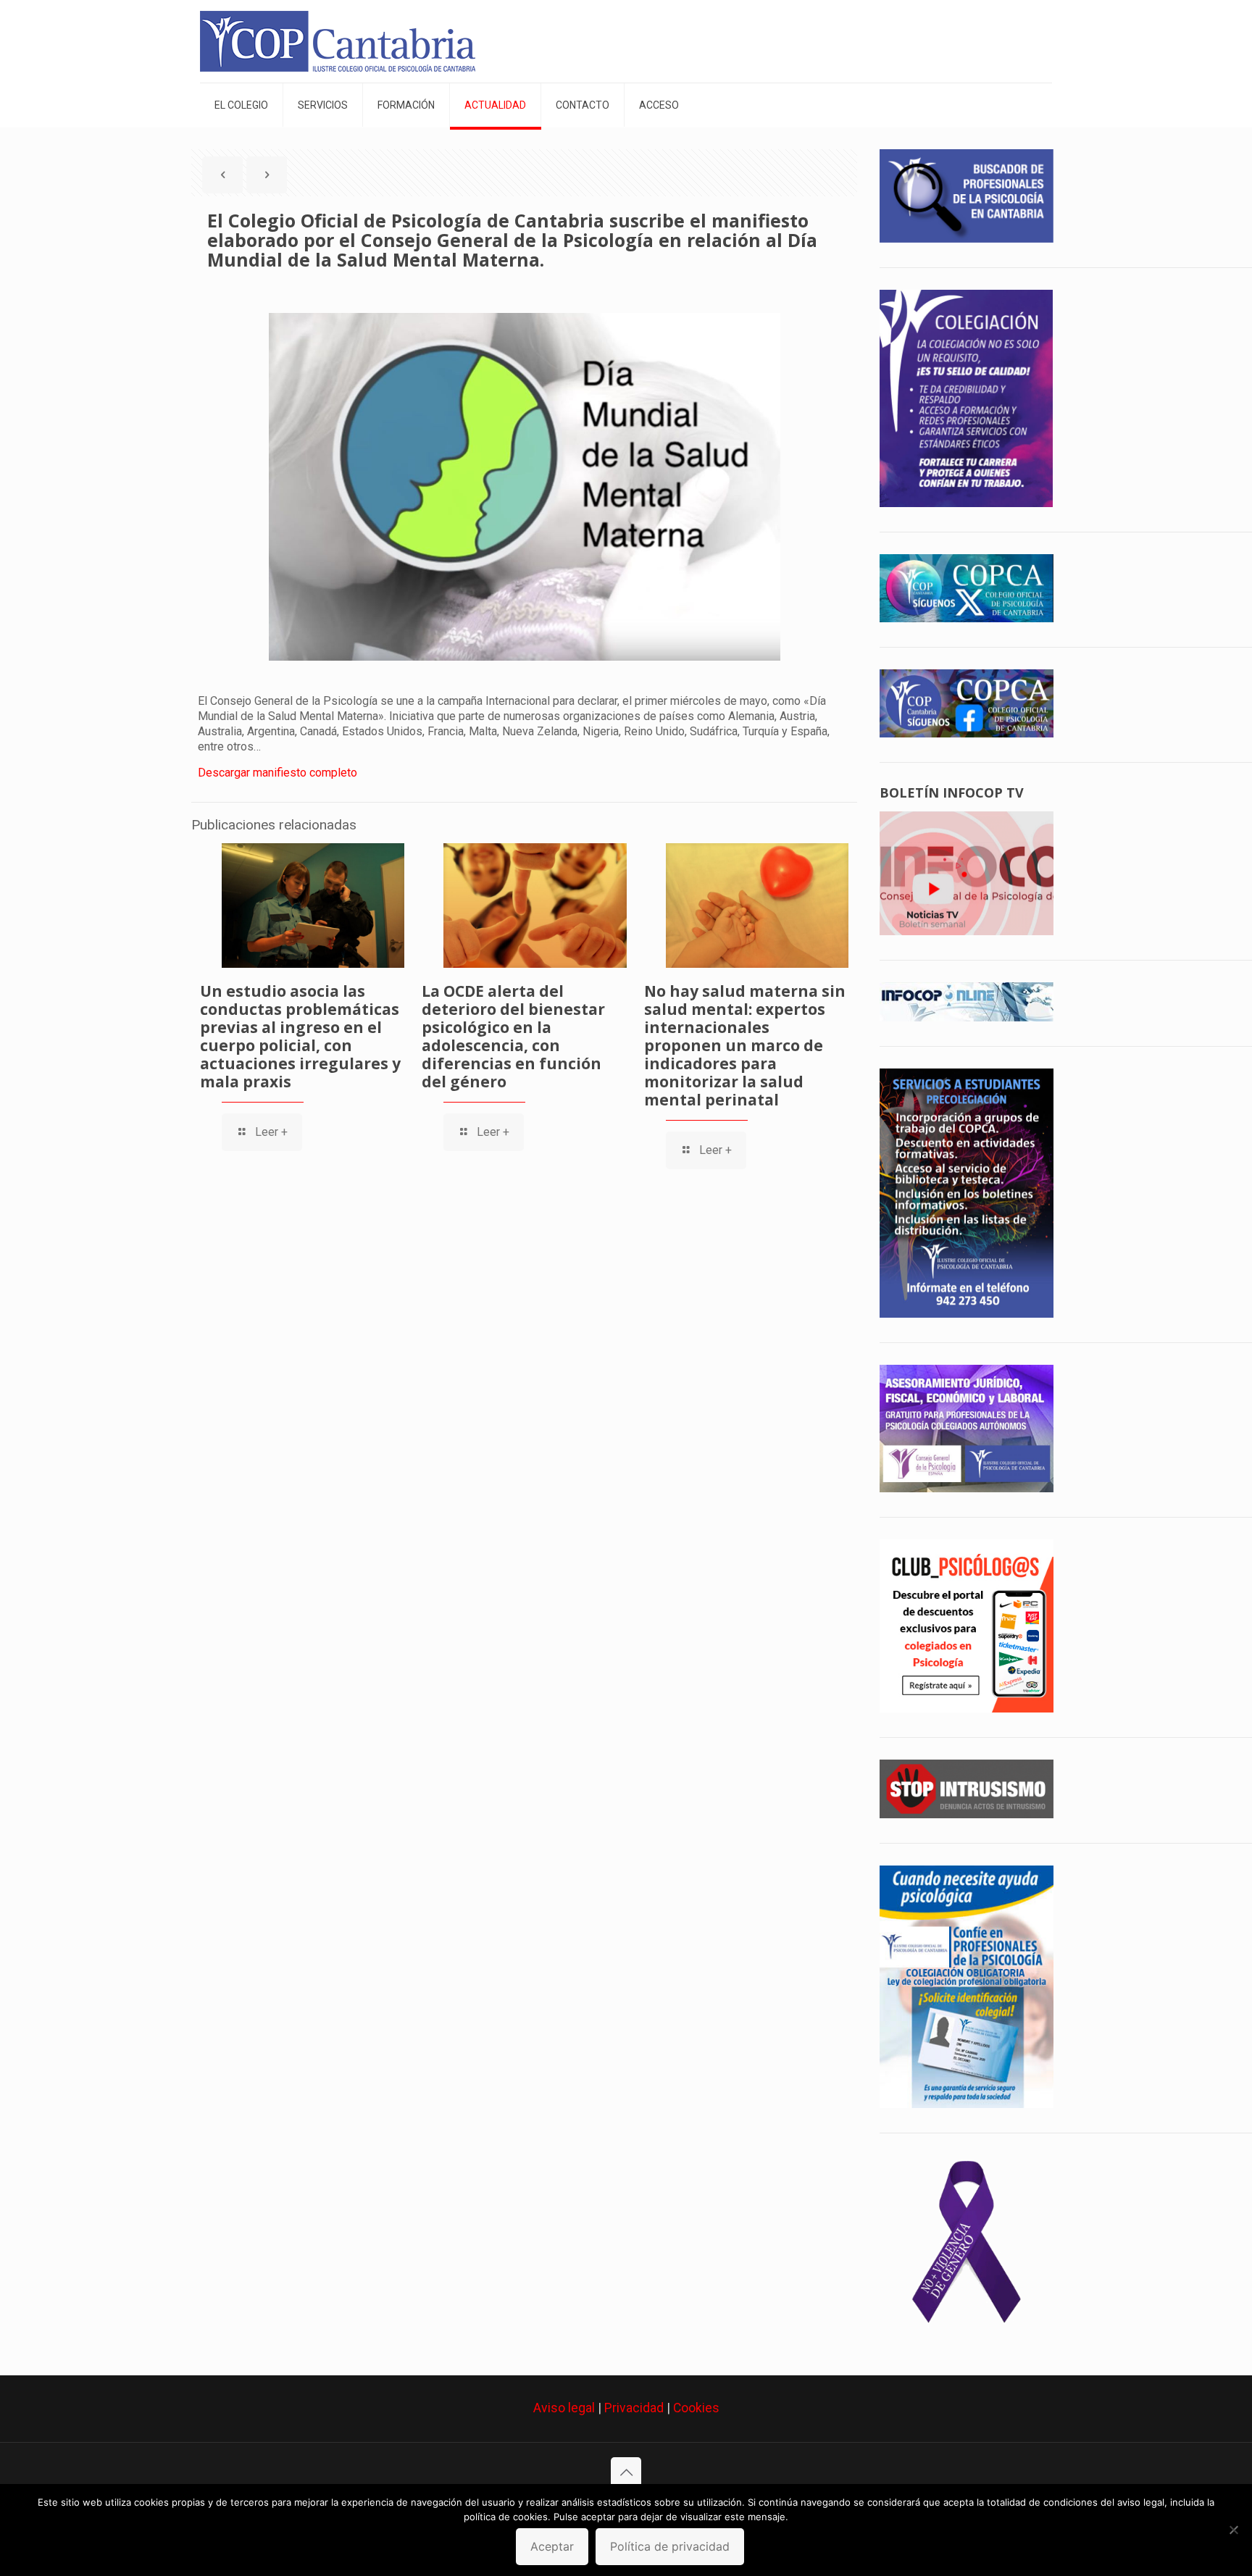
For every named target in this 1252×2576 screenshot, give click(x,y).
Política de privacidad (670, 2546)
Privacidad (634, 2408)
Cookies (696, 2408)
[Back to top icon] (626, 2472)
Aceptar (552, 2546)
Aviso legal (564, 2408)
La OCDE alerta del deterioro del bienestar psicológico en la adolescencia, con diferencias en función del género (513, 1036)
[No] (1234, 2530)
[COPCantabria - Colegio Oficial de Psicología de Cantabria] (338, 41)
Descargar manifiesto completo (277, 773)
